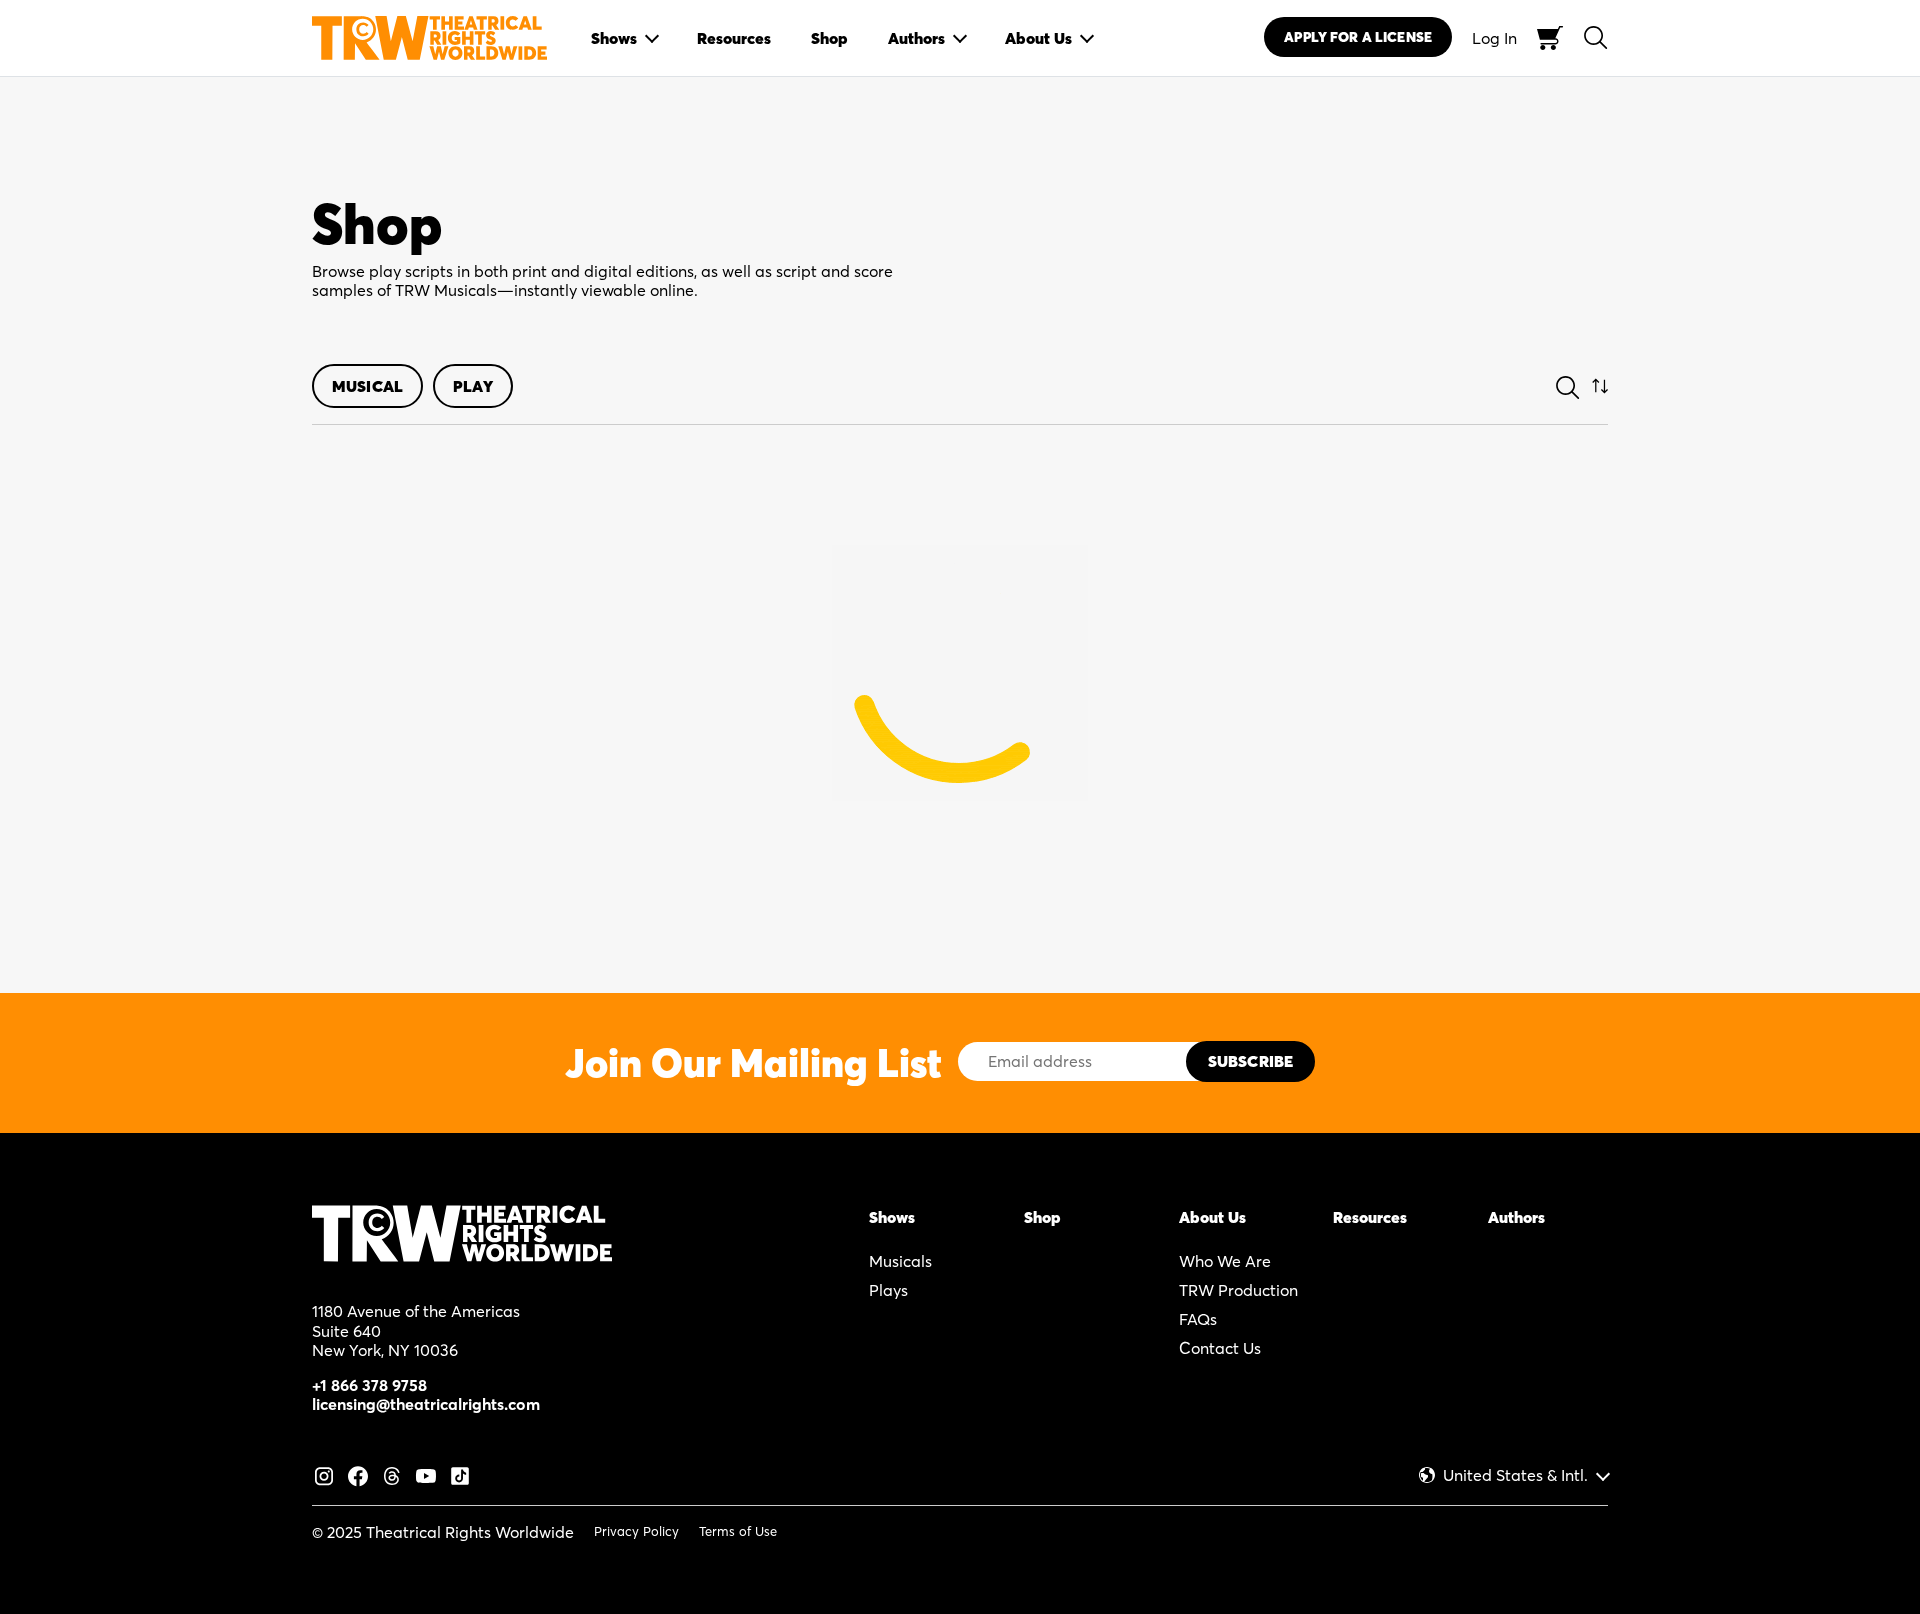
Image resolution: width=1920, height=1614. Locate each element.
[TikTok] (460, 1474)
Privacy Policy (636, 1531)
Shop (1042, 1217)
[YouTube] (426, 1474)
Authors (1516, 1217)
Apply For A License (1358, 37)
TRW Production (1238, 1290)
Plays (888, 1290)
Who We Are (1225, 1261)
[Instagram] (324, 1474)
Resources (1370, 1217)
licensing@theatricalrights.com (426, 1404)
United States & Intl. (1515, 1475)
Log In (1494, 38)
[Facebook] (358, 1474)
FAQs (1198, 1319)
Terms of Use (738, 1531)
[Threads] (392, 1474)
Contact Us (1220, 1348)
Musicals (900, 1261)
